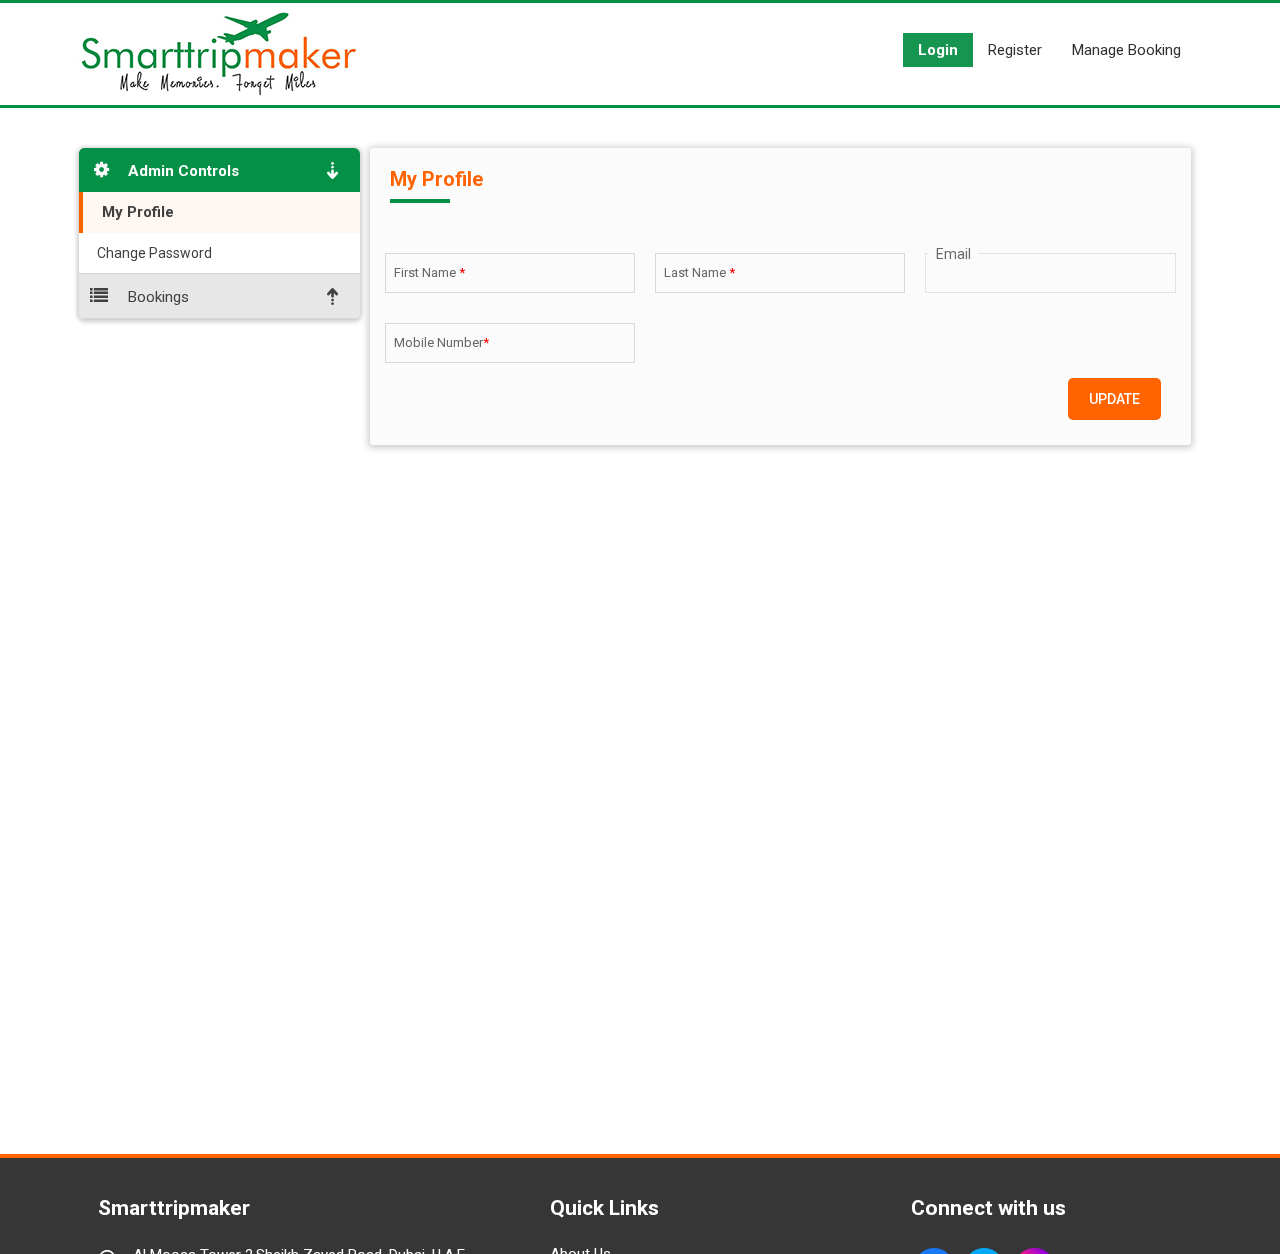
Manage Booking (1126, 50)
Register (1015, 50)
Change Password (153, 253)
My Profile (136, 212)
